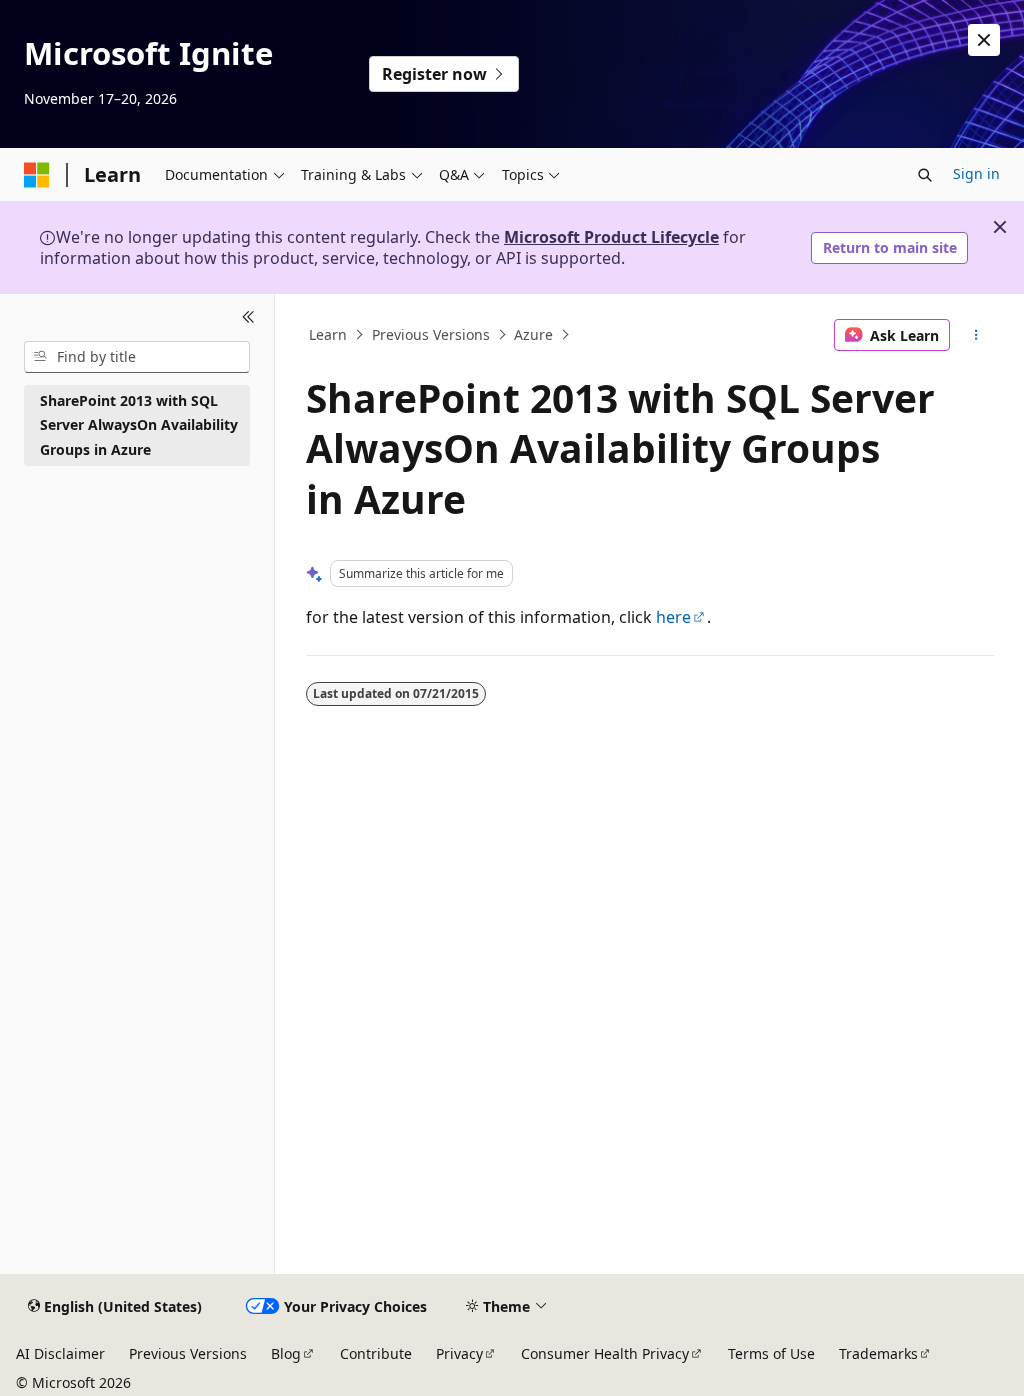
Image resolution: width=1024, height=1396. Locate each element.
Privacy (459, 1353)
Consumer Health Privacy (605, 1353)
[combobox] (137, 357)
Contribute (376, 1353)
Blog (286, 1353)
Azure (533, 334)
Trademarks (878, 1353)
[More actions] (975, 335)
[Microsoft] (37, 175)
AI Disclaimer (60, 1353)
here (673, 617)
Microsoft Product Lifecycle (611, 237)
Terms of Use (771, 1353)
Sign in (976, 173)
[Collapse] (248, 318)
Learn (328, 334)
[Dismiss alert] (984, 40)
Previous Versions (431, 334)
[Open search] (925, 175)
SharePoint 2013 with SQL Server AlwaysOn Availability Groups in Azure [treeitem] (139, 425)
